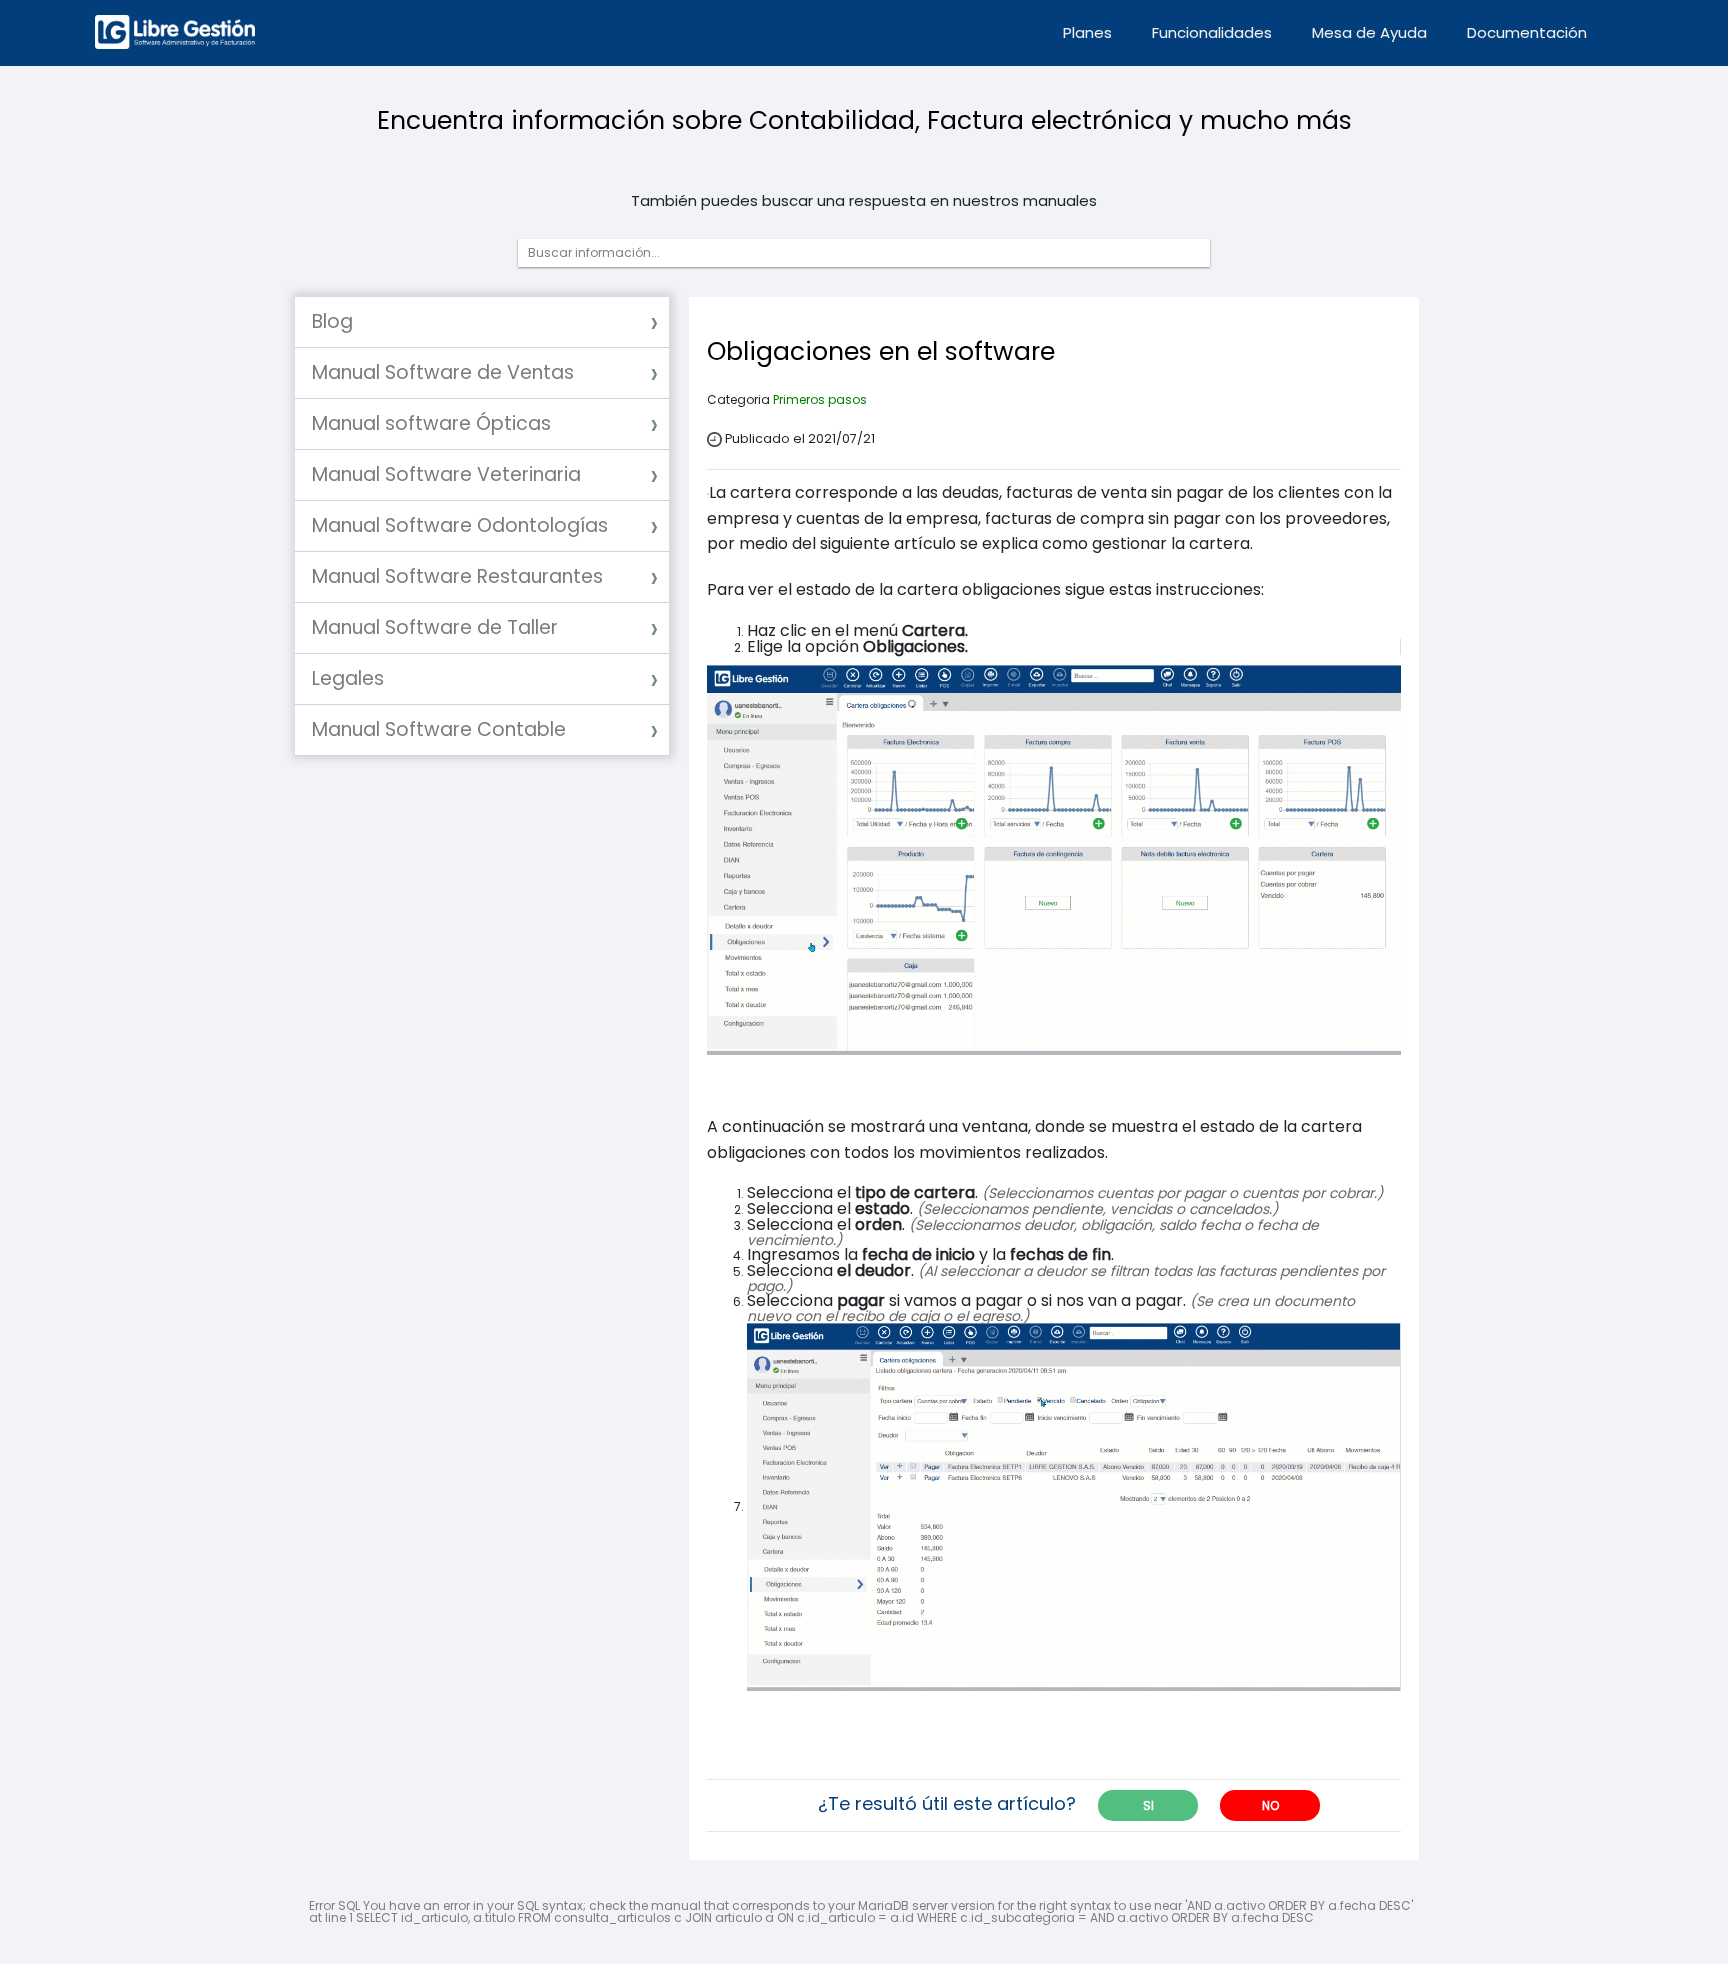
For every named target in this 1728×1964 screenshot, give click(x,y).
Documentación (1527, 32)
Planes (1087, 32)
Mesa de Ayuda (1369, 32)
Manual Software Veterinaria (446, 474)
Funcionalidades (1212, 32)
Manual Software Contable (439, 729)
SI (1148, 1805)
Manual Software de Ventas (443, 372)
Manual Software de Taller (435, 627)
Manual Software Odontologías (460, 525)
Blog (332, 321)
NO (1270, 1805)
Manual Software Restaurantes (457, 576)
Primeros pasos (820, 399)
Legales (348, 678)
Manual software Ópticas (431, 423)
